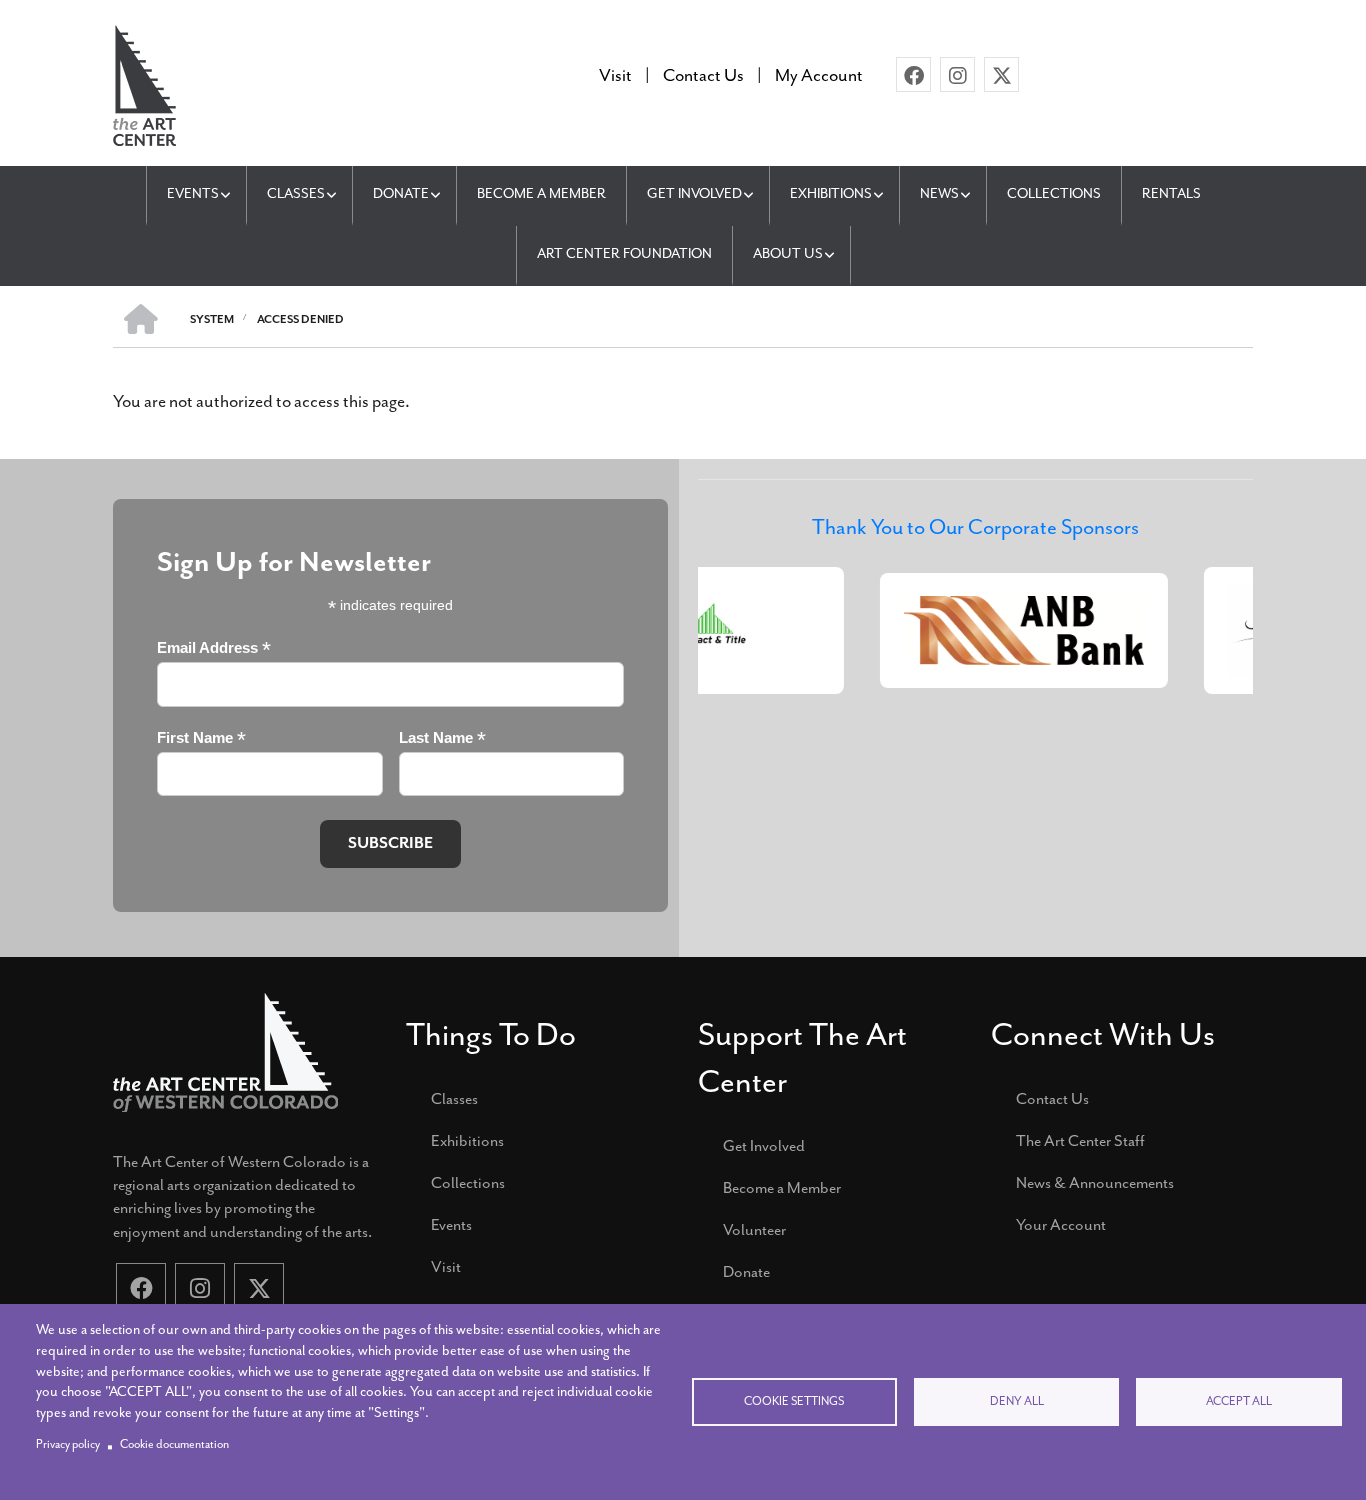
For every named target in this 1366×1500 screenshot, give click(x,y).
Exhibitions (467, 1141)
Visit (446, 1267)
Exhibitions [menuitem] (831, 193)
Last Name (442, 738)
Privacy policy (68, 1444)
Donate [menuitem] (401, 193)
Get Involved (764, 1146)
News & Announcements (1095, 1183)
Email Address (214, 648)
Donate (746, 1272)
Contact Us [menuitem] (703, 75)
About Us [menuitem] (788, 253)
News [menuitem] (939, 193)
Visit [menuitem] (615, 75)
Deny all (1017, 1401)
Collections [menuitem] (1054, 193)
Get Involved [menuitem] (694, 193)
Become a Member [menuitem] (541, 193)
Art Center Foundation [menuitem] (624, 253)
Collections (468, 1183)
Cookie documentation (174, 1444)
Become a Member (782, 1188)
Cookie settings (794, 1401)
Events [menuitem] (193, 193)
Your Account (1061, 1225)
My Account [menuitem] (819, 75)
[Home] (144, 83)
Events (451, 1225)
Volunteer (754, 1230)
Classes (454, 1099)
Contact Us (1052, 1099)
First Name (201, 738)
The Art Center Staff (1080, 1141)
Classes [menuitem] (296, 193)
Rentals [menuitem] (1171, 193)
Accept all (1239, 1401)
